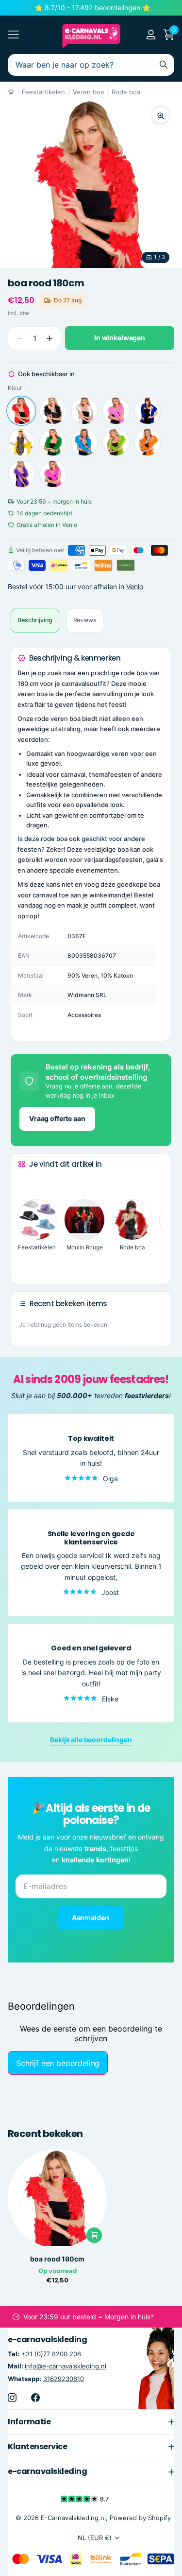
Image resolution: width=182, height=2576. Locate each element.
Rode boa (126, 92)
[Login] (151, 35)
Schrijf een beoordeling (58, 2063)
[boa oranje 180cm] (148, 442)
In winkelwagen (120, 338)
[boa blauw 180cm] (148, 411)
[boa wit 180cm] (84, 411)
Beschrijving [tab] (35, 620)
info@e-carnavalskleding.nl (66, 2366)
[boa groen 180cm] (53, 442)
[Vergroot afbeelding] (161, 115)
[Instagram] (12, 2397)
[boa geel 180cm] (21, 442)
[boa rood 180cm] (21, 411)
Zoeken (164, 65)
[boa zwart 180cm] (53, 411)
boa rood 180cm (57, 2259)
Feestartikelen (43, 92)
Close (91, 2421)
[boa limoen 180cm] (116, 442)
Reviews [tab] (85, 620)
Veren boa (88, 92)
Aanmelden (91, 1918)
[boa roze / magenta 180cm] (53, 474)
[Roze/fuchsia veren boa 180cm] (116, 411)
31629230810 (64, 2378)
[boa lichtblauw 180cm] (84, 442)
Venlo (135, 587)
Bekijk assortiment (13, 35)
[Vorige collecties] (26, 1182)
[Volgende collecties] (26, 1262)
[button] (49, 338)
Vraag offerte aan (57, 1118)
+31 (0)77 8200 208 (51, 2354)
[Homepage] (11, 92)
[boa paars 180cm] (21, 474)
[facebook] (35, 2397)
